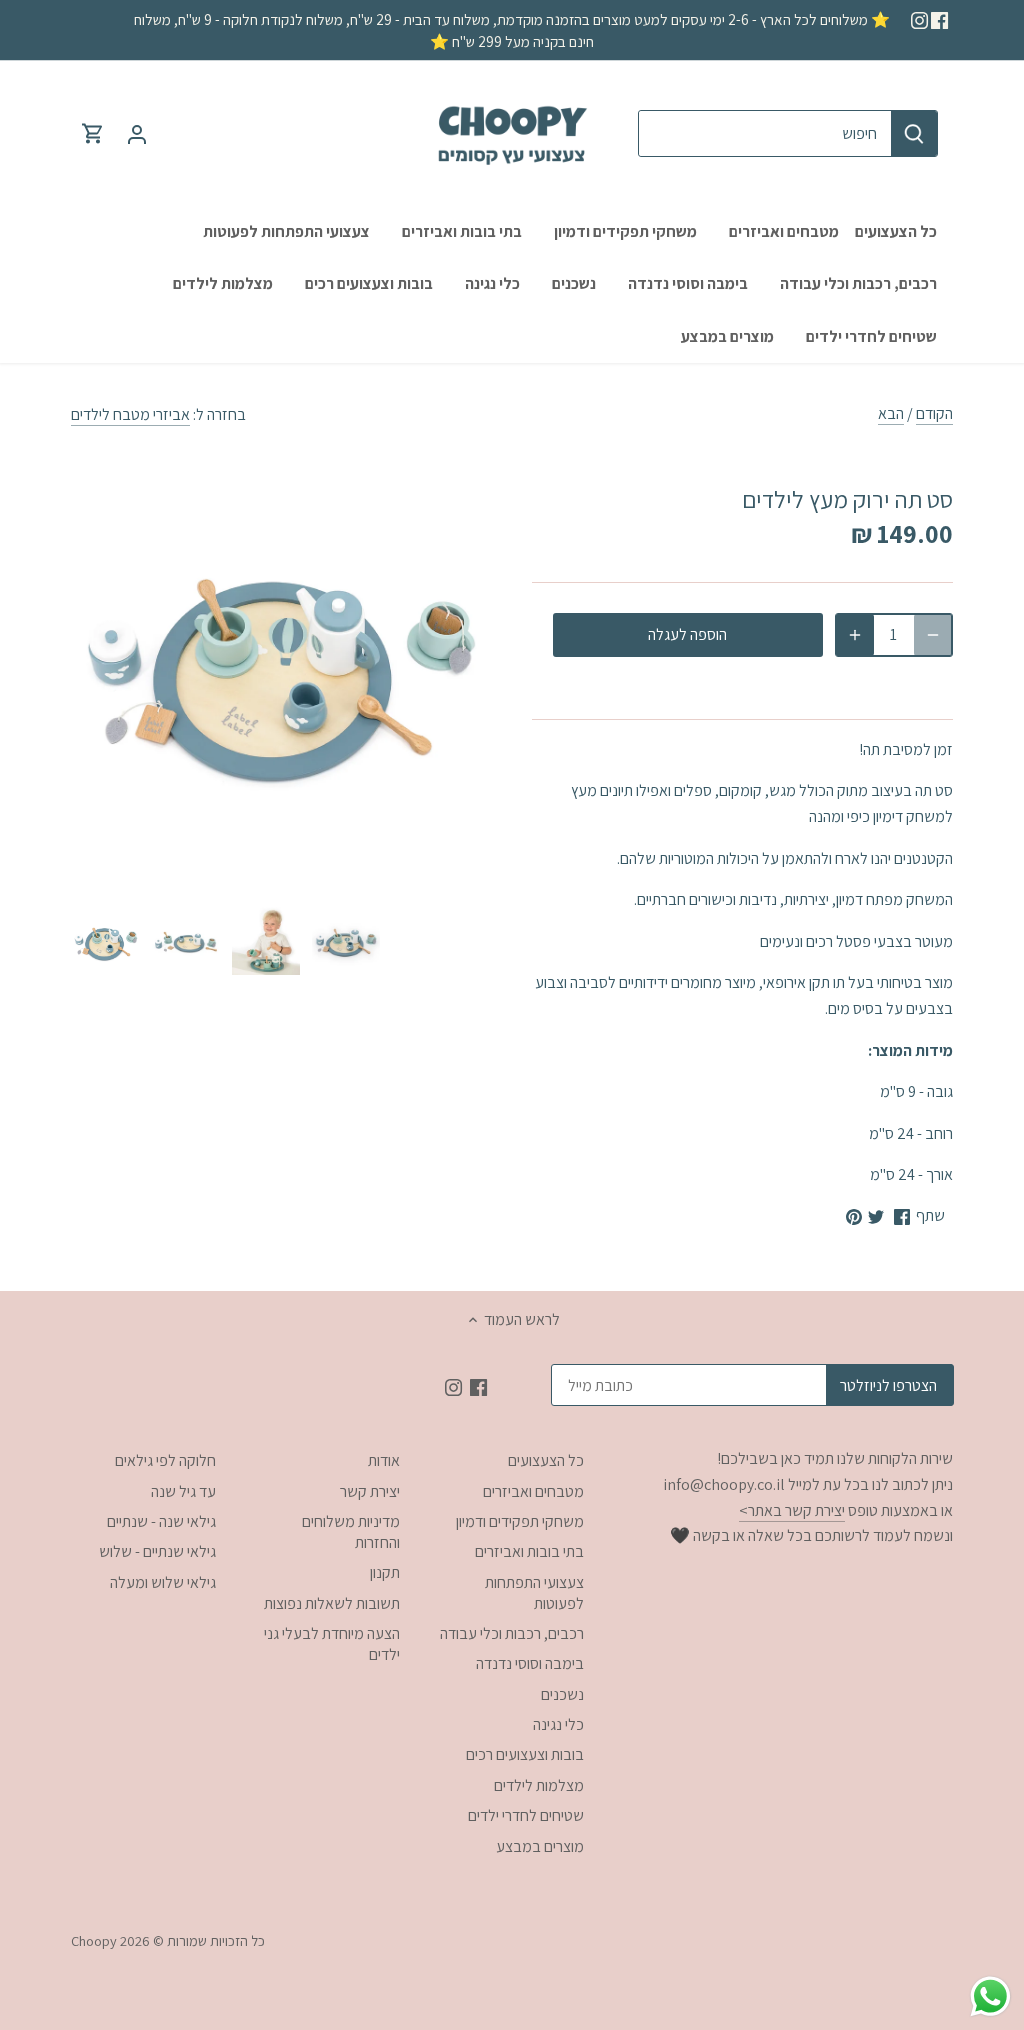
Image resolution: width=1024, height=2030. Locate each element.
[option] (106, 941)
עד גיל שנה (183, 1491)
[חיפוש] (914, 133)
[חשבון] (137, 133)
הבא (891, 413)
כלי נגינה (558, 1724)
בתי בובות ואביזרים (529, 1551)
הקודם (934, 413)
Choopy (94, 1940)
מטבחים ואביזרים (533, 1491)
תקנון (385, 1572)
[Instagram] (919, 19)
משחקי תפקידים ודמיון (520, 1521)
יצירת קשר (370, 1491)
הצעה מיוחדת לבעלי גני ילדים (332, 1644)
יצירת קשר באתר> (792, 1510)
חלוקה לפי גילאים (165, 1460)
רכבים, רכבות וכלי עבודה (512, 1633)
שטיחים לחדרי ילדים (526, 1815)
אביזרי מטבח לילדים (130, 414)
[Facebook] (939, 19)
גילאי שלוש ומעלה (163, 1582)
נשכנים (562, 1694)
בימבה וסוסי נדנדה (530, 1663)
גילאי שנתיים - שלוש (157, 1551)
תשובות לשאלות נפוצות (332, 1603)
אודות (384, 1460)
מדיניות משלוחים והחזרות (351, 1532)
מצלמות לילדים (539, 1785)
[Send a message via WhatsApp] (990, 1996)
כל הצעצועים (546, 1460)
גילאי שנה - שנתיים (161, 1521)
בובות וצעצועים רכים (525, 1754)
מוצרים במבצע (540, 1846)
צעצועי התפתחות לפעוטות (534, 1593)
